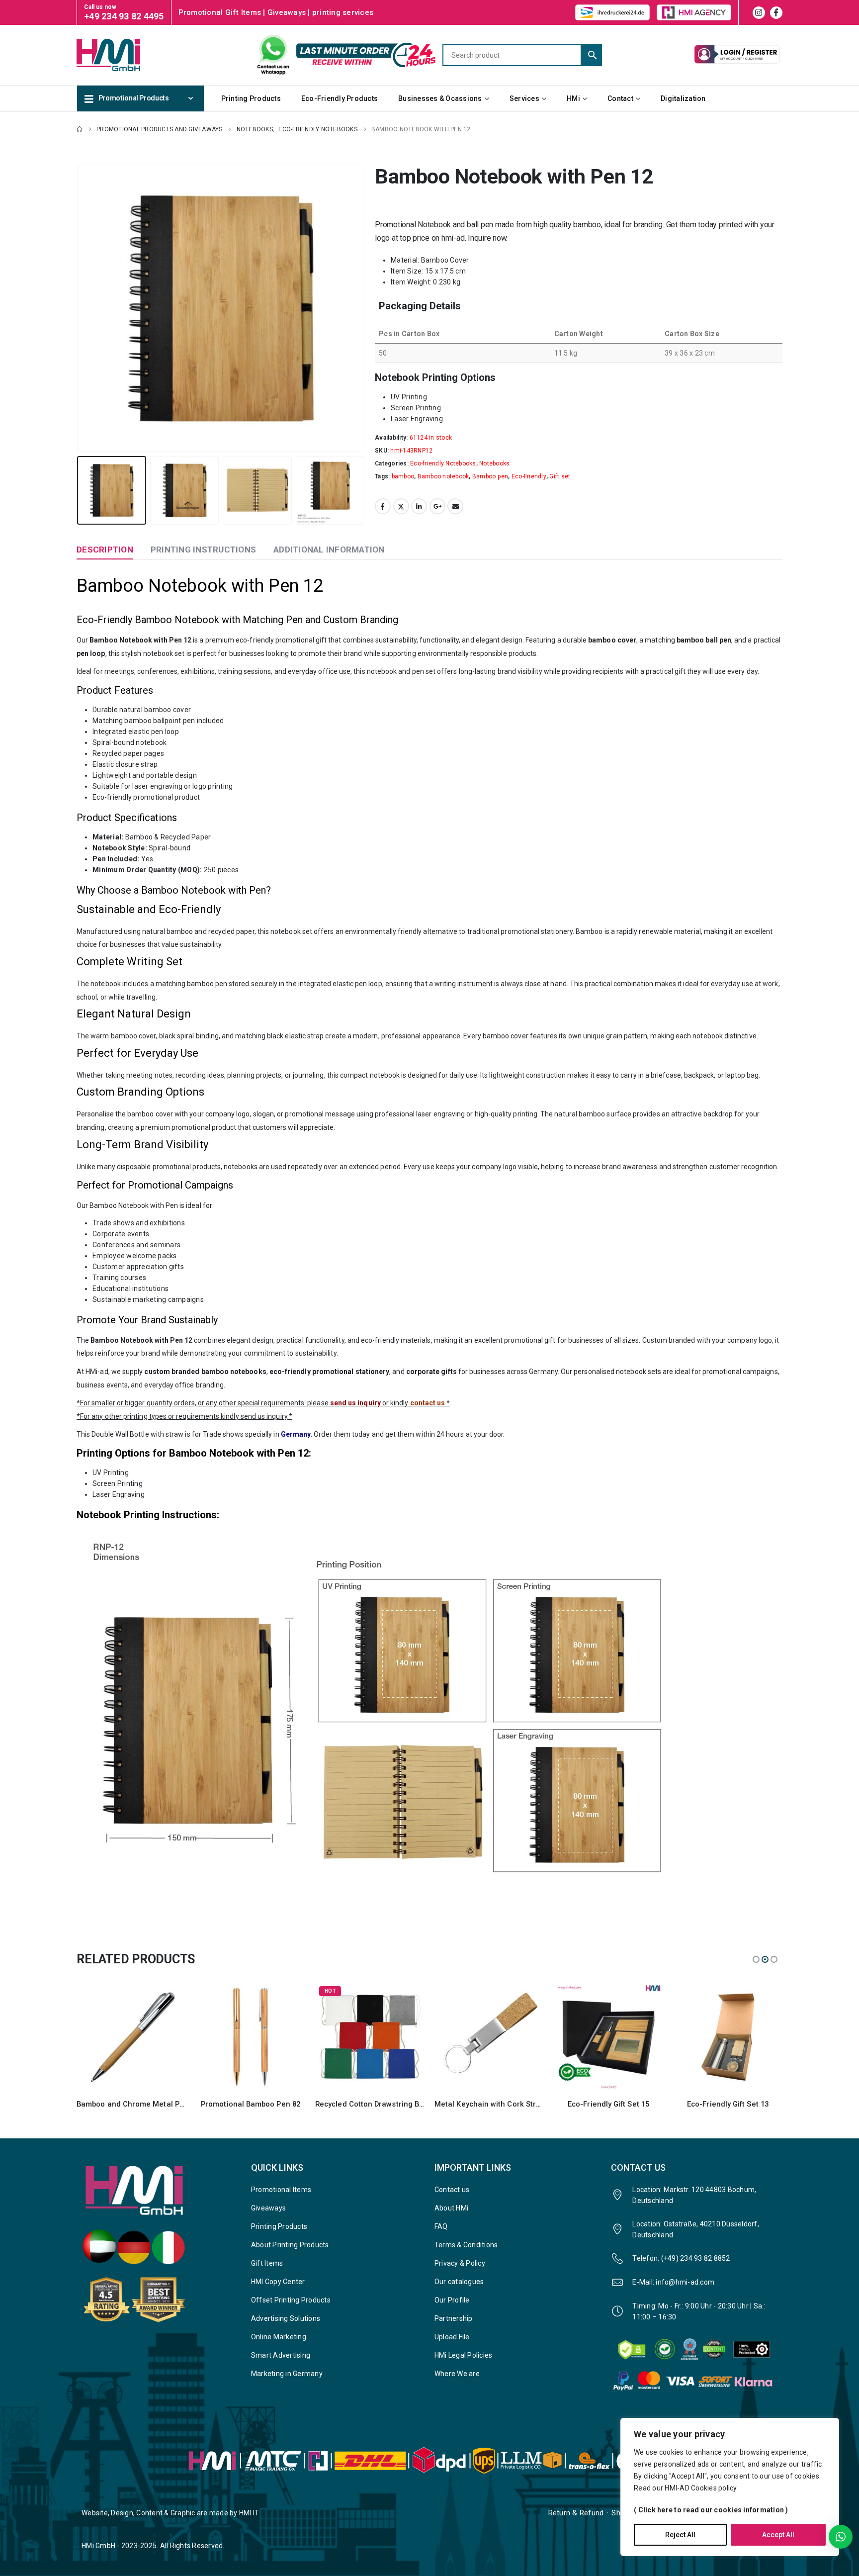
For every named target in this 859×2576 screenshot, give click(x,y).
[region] (730, 2487)
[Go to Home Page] (80, 129)
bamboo (403, 476)
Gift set (560, 476)
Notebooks (494, 463)
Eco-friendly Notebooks (443, 463)
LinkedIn (419, 506)
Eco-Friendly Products (340, 98)
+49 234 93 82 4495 (124, 16)
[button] (79, 308)
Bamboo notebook (443, 476)
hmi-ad (453, 238)
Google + (437, 506)
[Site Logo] (126, 55)
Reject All (680, 2535)
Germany (296, 1434)
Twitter (401, 506)
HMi (573, 98)
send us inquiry (355, 1403)
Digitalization (683, 98)
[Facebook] (776, 13)
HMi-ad (97, 1372)
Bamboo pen (490, 476)
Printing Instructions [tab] (203, 550)
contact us (428, 1403)
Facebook (383, 506)
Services (524, 98)
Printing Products (251, 98)
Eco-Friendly (529, 476)
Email (455, 506)
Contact (620, 98)
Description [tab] (105, 550)
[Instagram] (759, 13)
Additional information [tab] (329, 550)
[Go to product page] (131, 2037)
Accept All (778, 2535)
